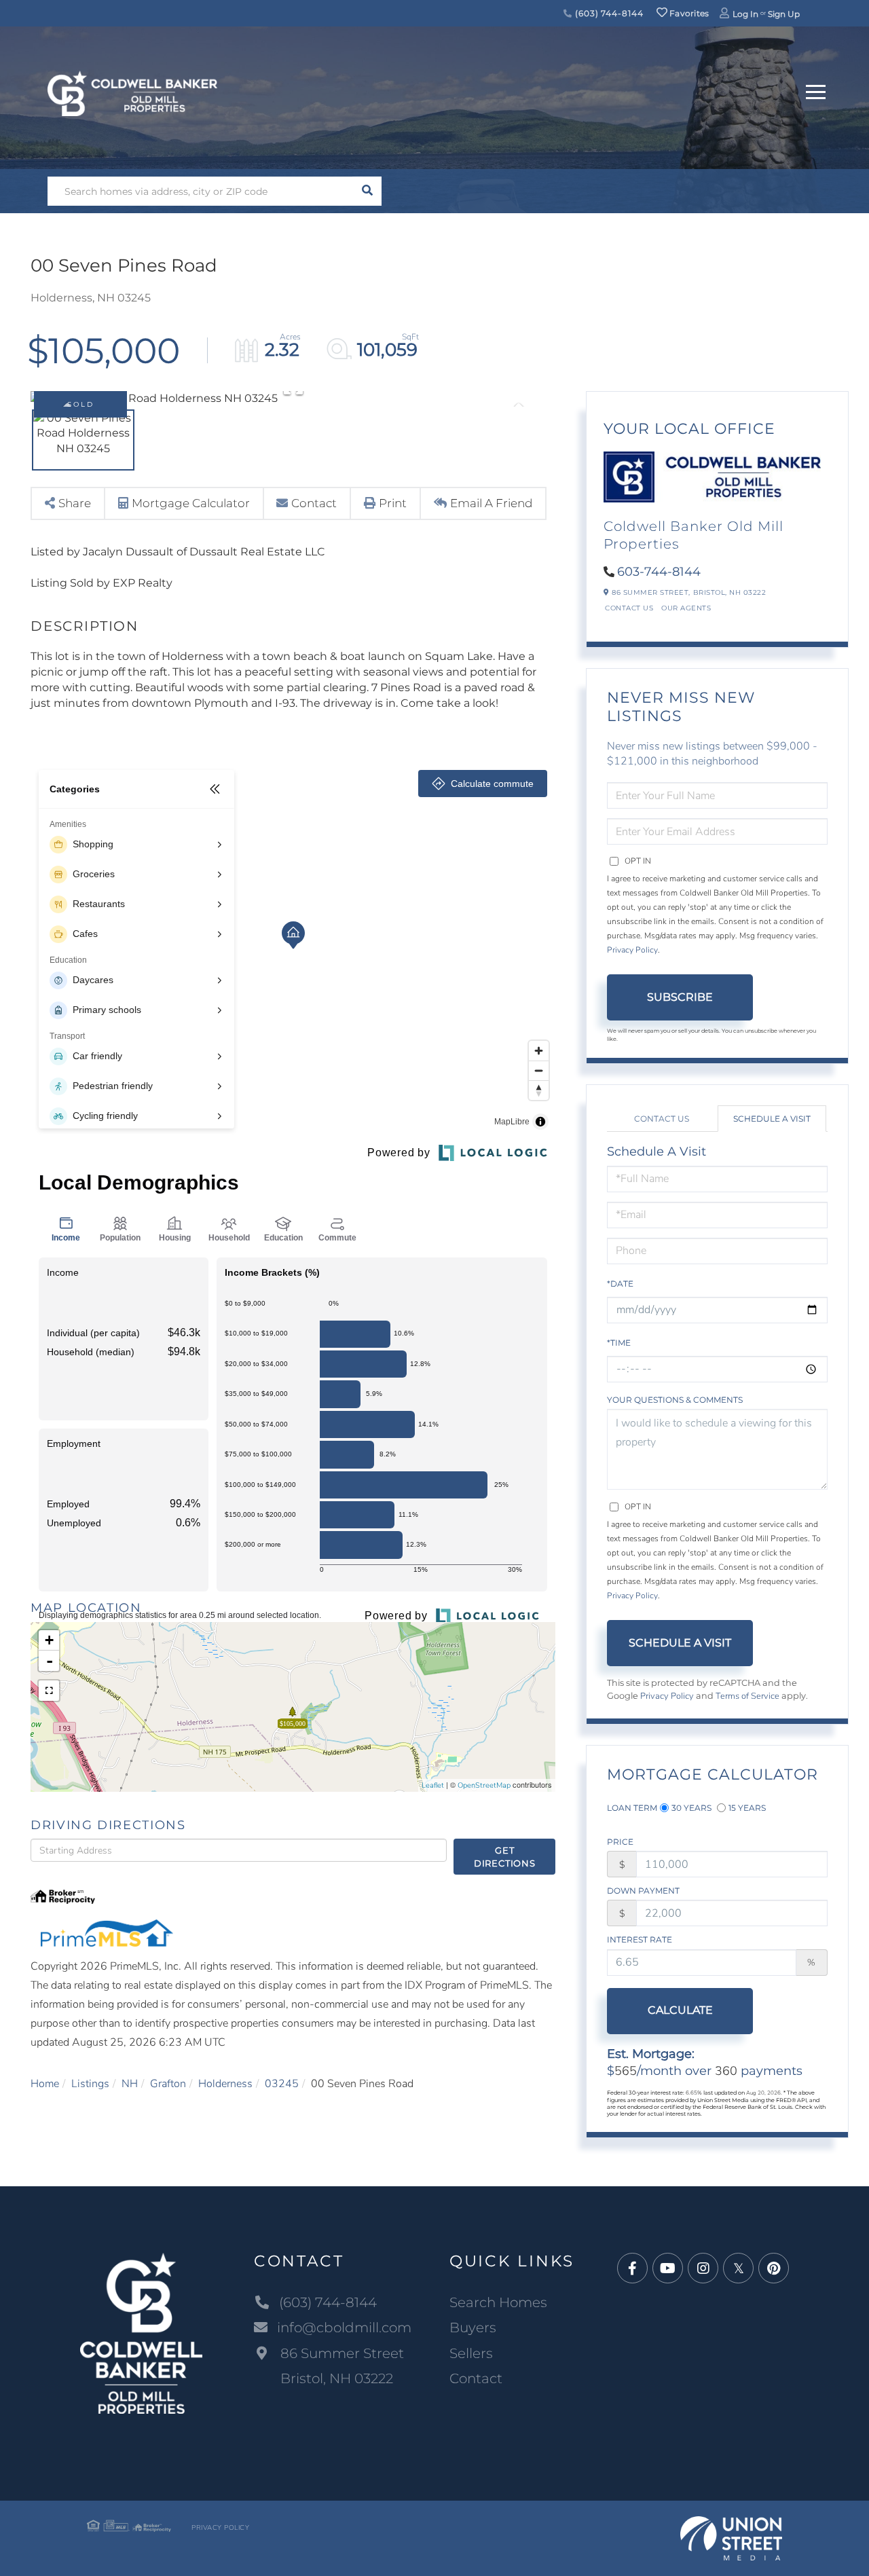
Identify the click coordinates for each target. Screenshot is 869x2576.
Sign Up (784, 14)
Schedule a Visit (772, 1119)
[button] (367, 191)
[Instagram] (703, 2269)
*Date (620, 1284)
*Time (619, 1343)
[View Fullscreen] (49, 1691)
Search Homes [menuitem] (498, 2302)
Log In (745, 14)
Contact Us (629, 608)
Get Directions (505, 1857)
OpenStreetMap (484, 1785)
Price (620, 1842)
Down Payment (643, 1891)
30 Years (691, 1808)
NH (130, 2084)
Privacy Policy (632, 950)
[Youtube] (668, 2269)
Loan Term (632, 1808)
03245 (282, 2084)
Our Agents (686, 608)
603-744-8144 (659, 572)
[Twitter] (738, 2269)
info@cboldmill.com (344, 2327)
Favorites (688, 13)
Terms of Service (747, 1696)
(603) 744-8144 (608, 13)
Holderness (225, 2084)
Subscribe (680, 997)
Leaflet (433, 1785)
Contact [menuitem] (476, 2378)
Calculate (680, 2010)
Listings (90, 2084)
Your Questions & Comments (675, 1400)
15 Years (747, 1808)
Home (45, 2084)
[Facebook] (632, 2269)
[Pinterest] (774, 2269)
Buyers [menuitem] (473, 2327)
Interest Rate (640, 1939)
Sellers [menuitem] (471, 2353)
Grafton (168, 2084)
